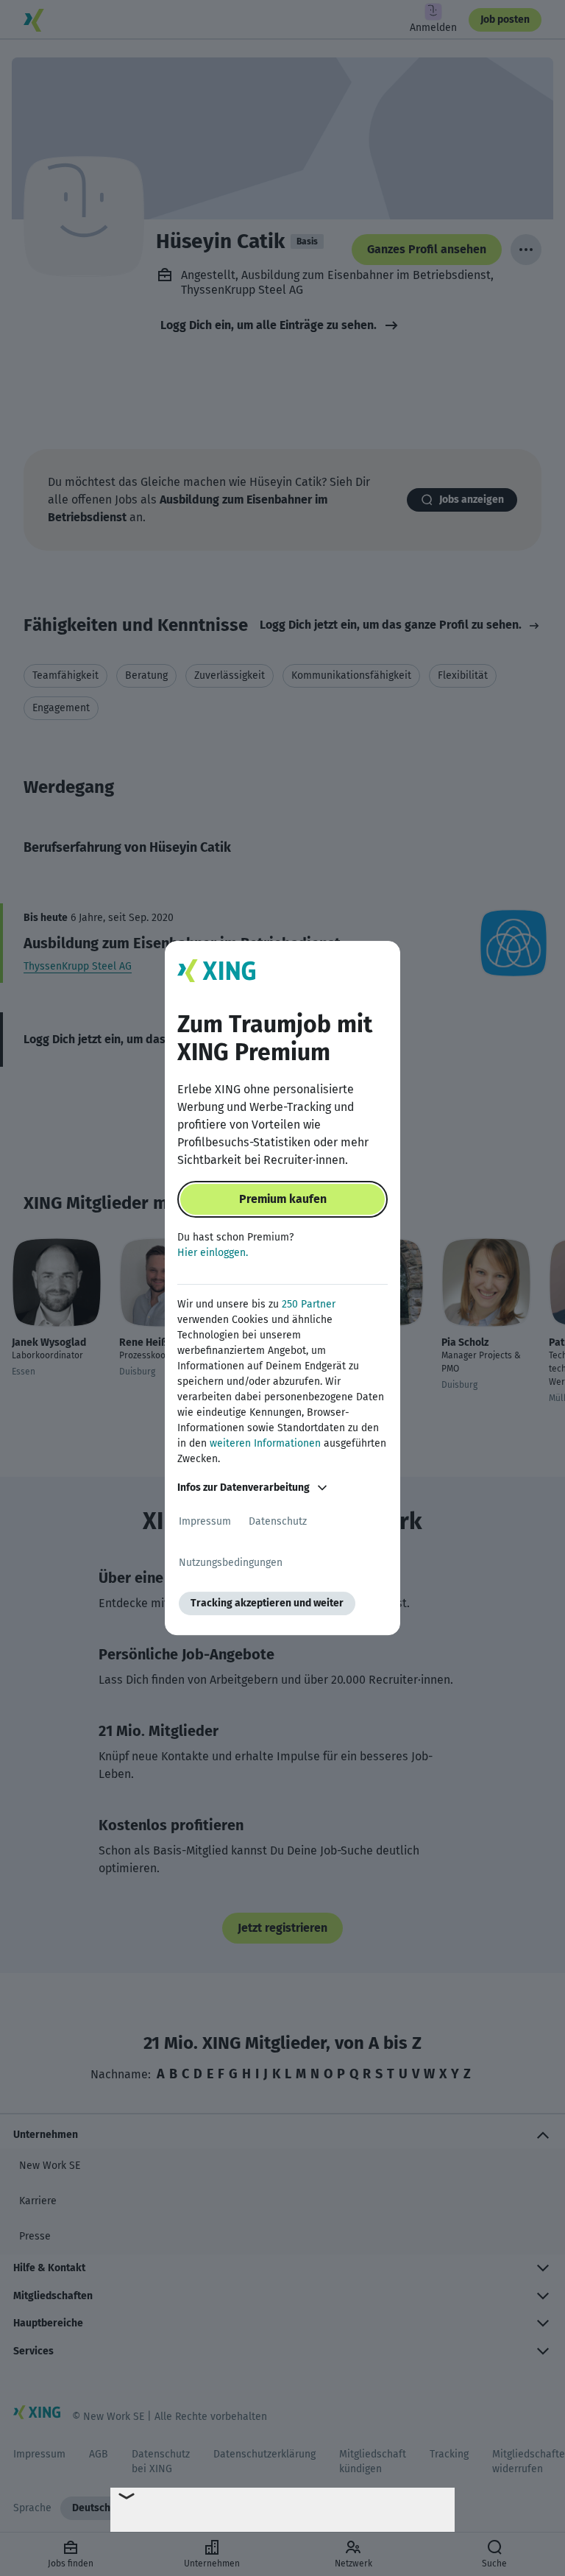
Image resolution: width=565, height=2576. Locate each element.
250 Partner (309, 1304)
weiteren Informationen (265, 1443)
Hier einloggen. (213, 1253)
